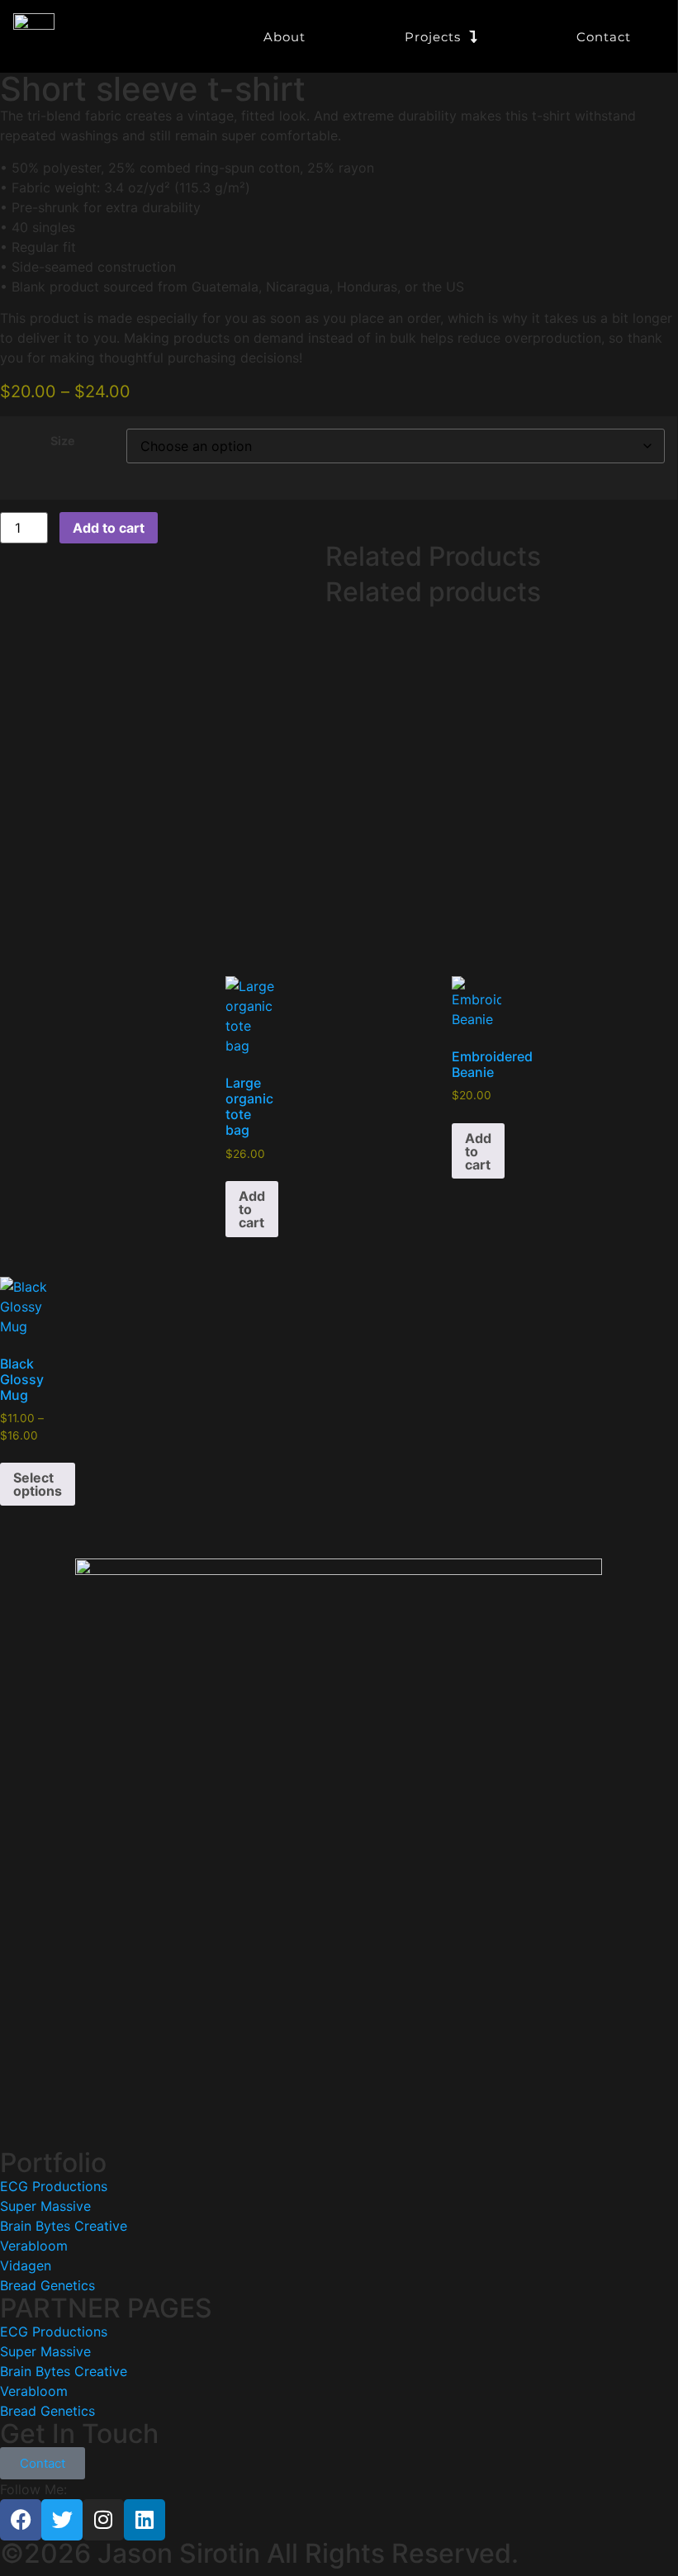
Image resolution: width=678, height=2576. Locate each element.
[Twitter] (62, 2520)
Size (63, 441)
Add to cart (109, 528)
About (284, 37)
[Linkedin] (145, 2520)
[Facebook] (21, 2520)
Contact (604, 37)
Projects (433, 37)
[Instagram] (103, 2520)
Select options (38, 1484)
